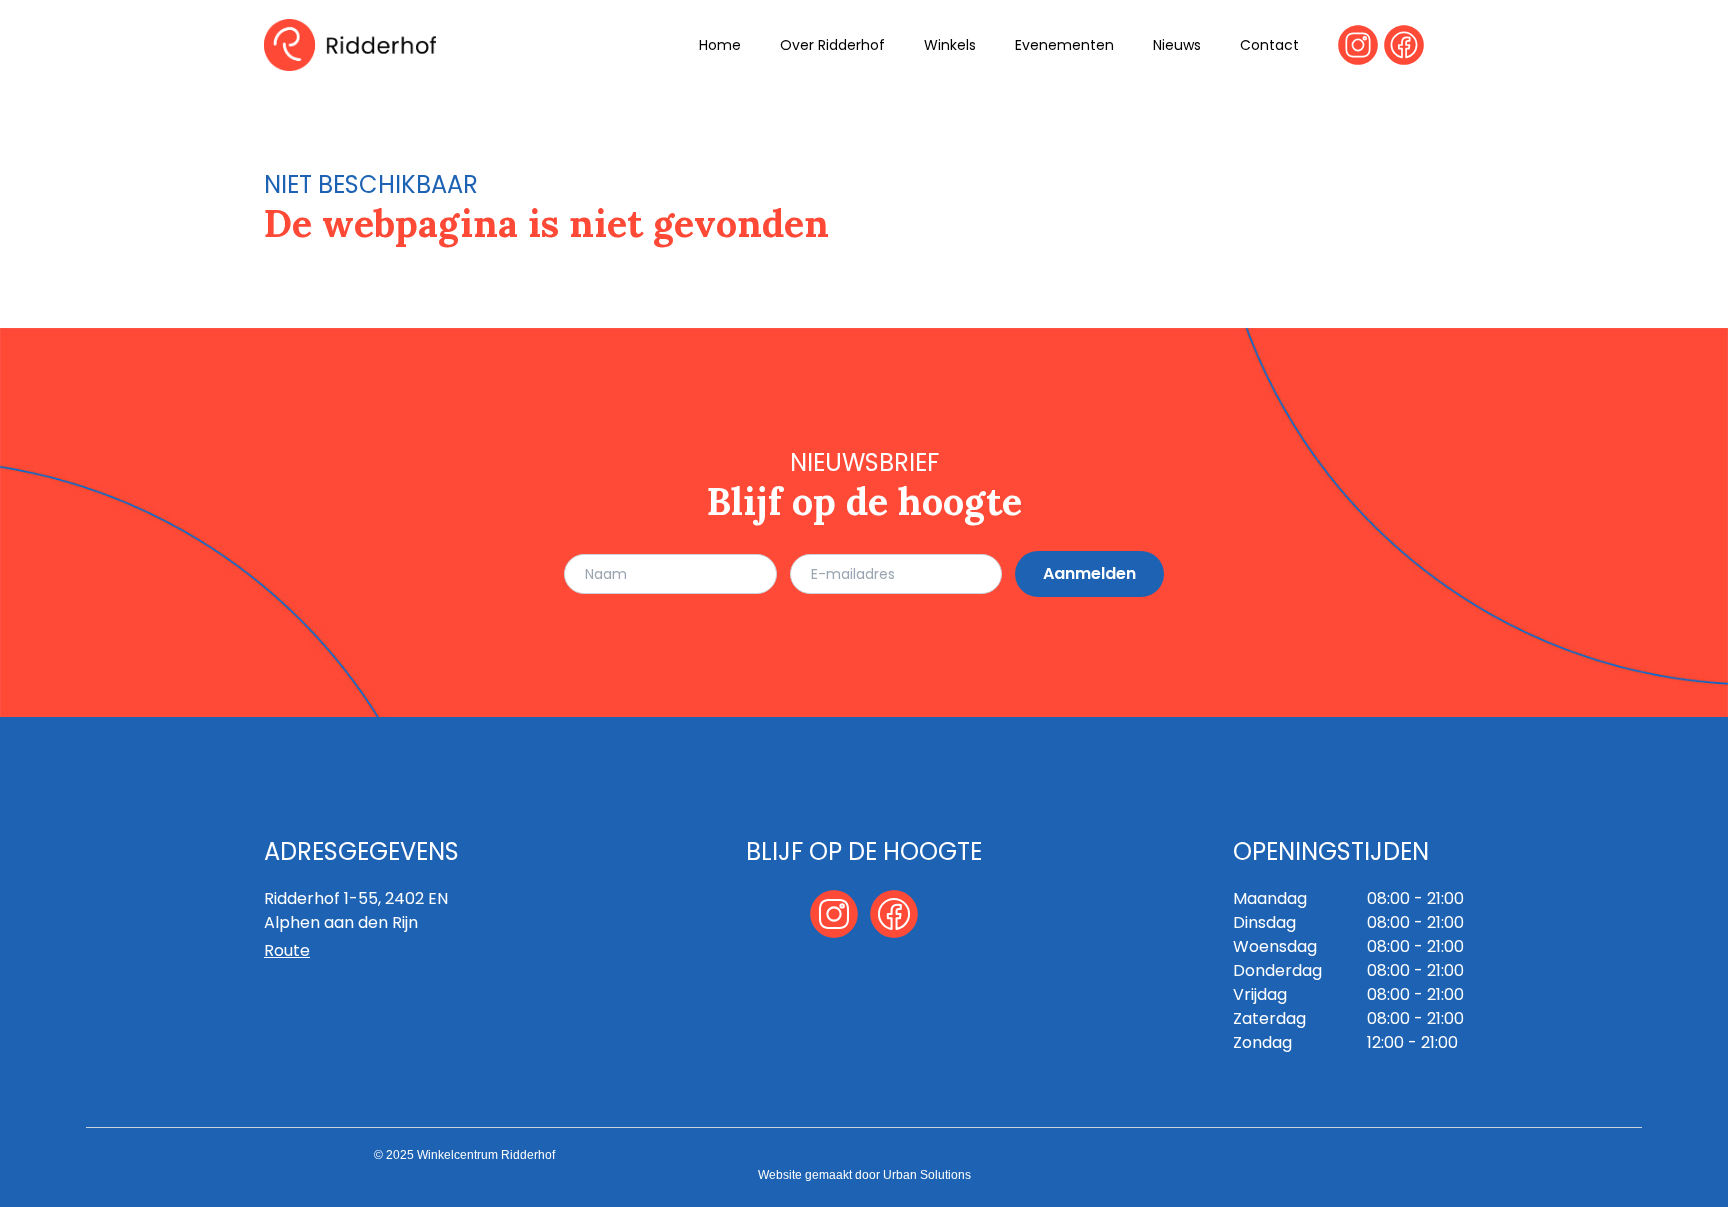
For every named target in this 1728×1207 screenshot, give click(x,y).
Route (287, 950)
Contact (1269, 45)
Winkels (950, 45)
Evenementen (1064, 45)
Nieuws (1177, 45)
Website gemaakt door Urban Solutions (864, 1175)
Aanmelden (1089, 573)
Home (720, 45)
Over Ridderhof (832, 45)
